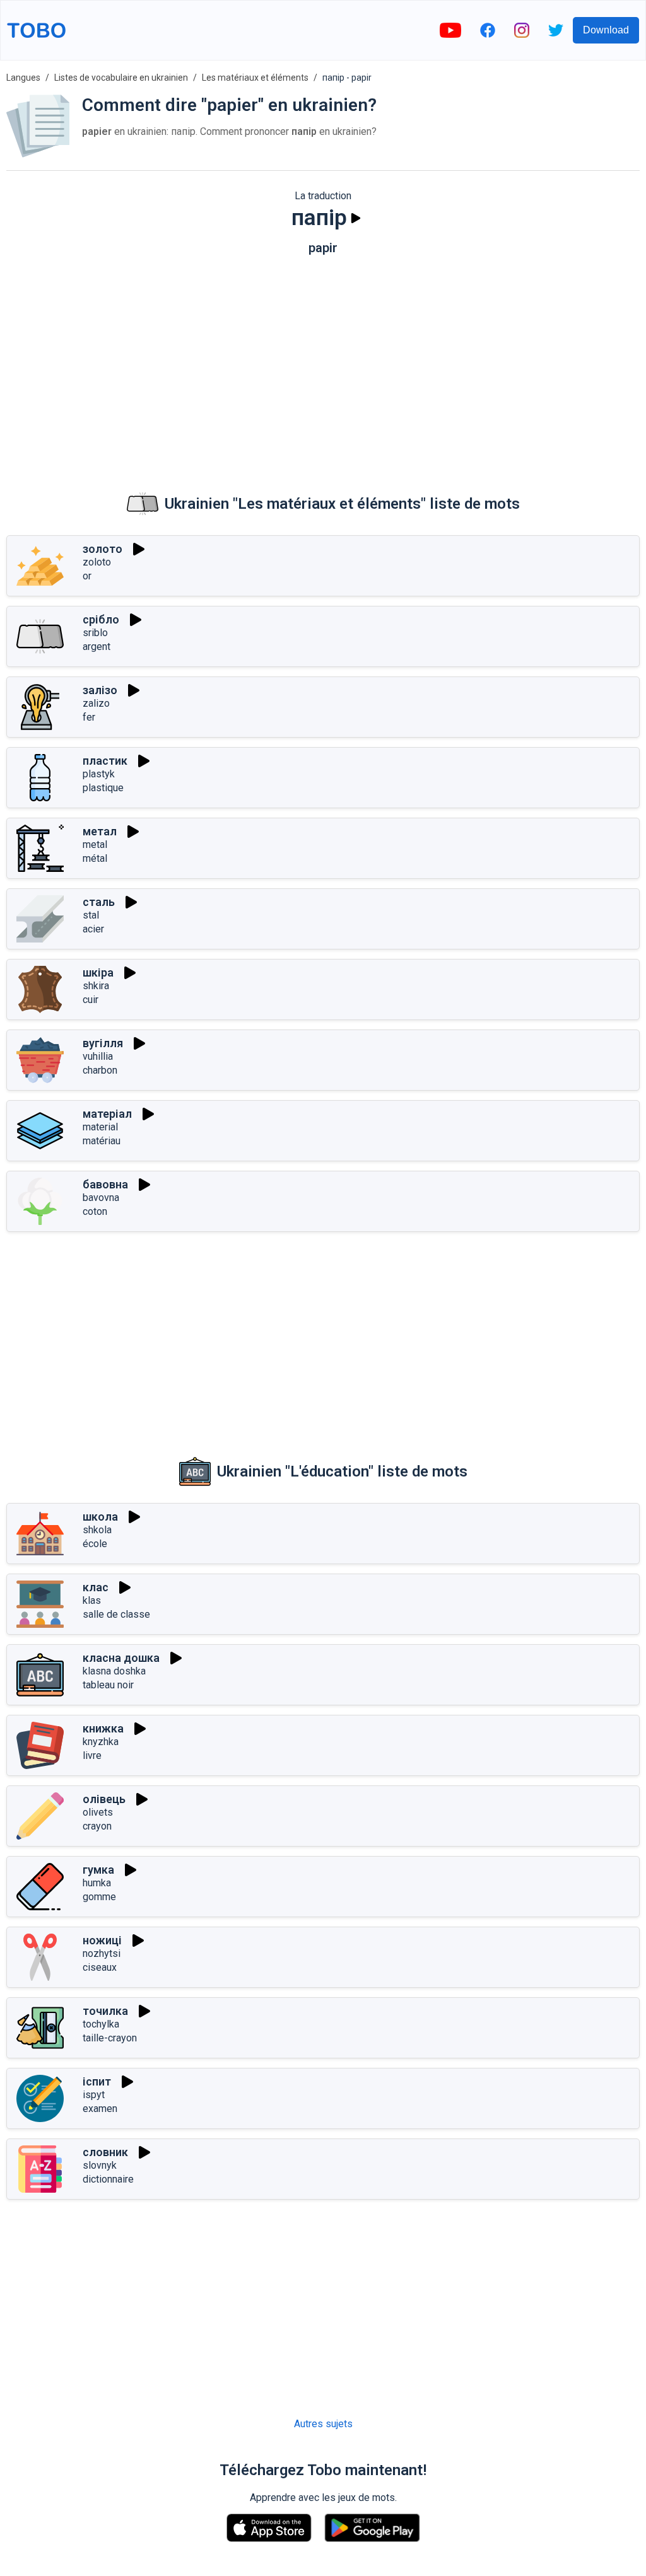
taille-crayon (110, 2038)
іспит (97, 2081)
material (100, 1127)
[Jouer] (356, 218)
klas (92, 1600)
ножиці (102, 1940)
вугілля (103, 1043)
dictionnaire (108, 2179)
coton (95, 1211)
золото (103, 549)
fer (89, 717)
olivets (98, 1812)
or (87, 576)
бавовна (105, 1184)
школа (100, 1517)
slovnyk (100, 2165)
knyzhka (101, 1742)
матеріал (107, 1114)
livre (92, 1755)
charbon (100, 1070)
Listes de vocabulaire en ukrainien (121, 78)
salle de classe (116, 1614)
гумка (98, 1870)
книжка (103, 1728)
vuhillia (98, 1056)
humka (97, 1883)
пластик (105, 761)
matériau (102, 1141)
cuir (91, 1000)
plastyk (99, 774)
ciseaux (100, 1967)
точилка (105, 2011)
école (95, 1544)
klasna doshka (114, 1671)
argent (97, 647)
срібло (101, 619)
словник (105, 2152)
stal (91, 915)
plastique (103, 788)
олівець (104, 1799)
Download (606, 30)
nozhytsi (102, 1953)
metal (95, 844)
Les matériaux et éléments (255, 78)
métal (95, 858)
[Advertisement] (323, 363)
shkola (97, 1530)
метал (100, 831)
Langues (23, 78)
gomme (99, 1897)
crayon (97, 1826)
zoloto (97, 562)
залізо (100, 690)
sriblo (95, 633)
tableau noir (108, 1685)
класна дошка (121, 1658)
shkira (96, 986)
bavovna (101, 1198)
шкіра (98, 972)
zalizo (96, 703)
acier (93, 929)
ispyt (94, 2095)
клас (96, 1587)
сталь (99, 902)
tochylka (101, 2024)
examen (100, 2109)
